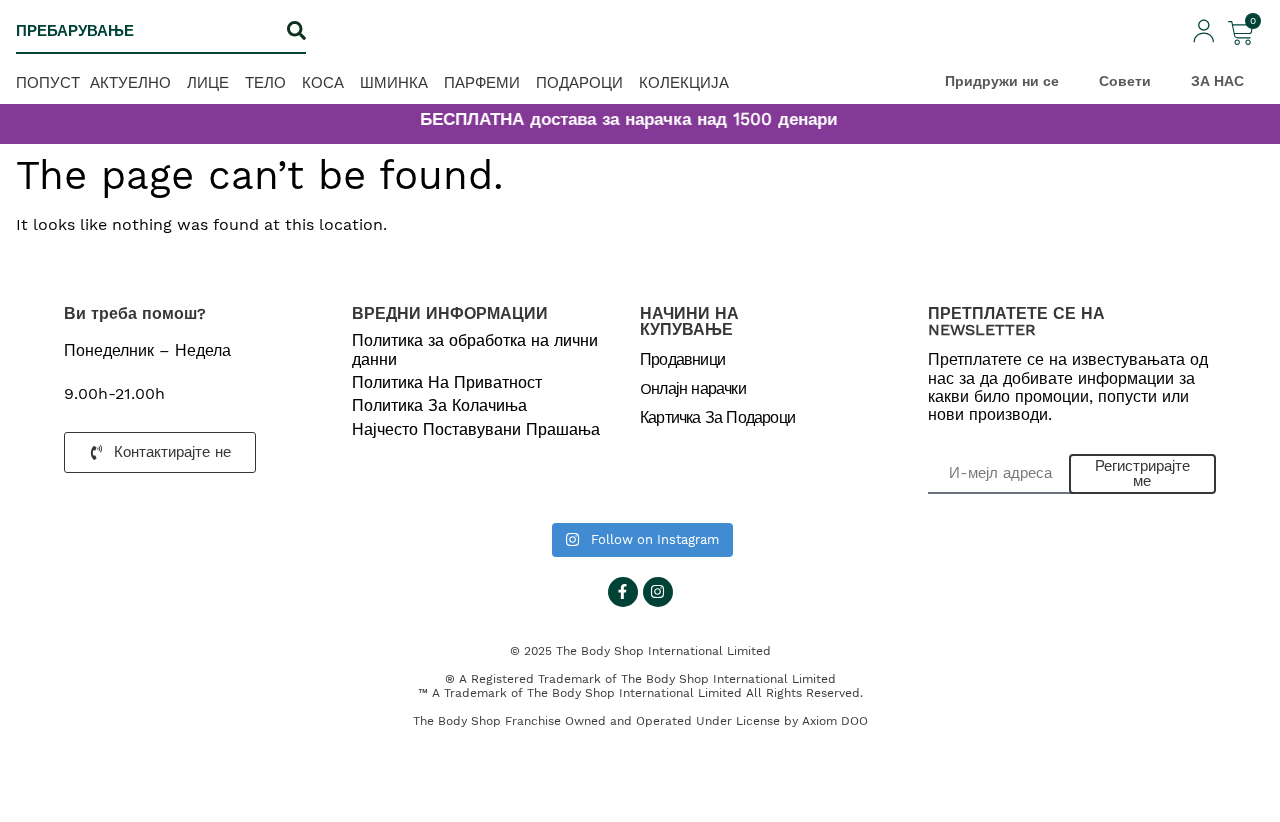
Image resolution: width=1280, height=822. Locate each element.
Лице (208, 82)
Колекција (684, 82)
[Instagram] (658, 592)
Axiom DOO (835, 721)
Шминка (394, 82)
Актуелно (130, 82)
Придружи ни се (1002, 81)
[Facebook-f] (623, 592)
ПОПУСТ (48, 82)
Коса (323, 82)
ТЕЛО (265, 82)
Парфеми (482, 82)
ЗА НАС (1217, 81)
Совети (1125, 81)
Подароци (579, 82)
